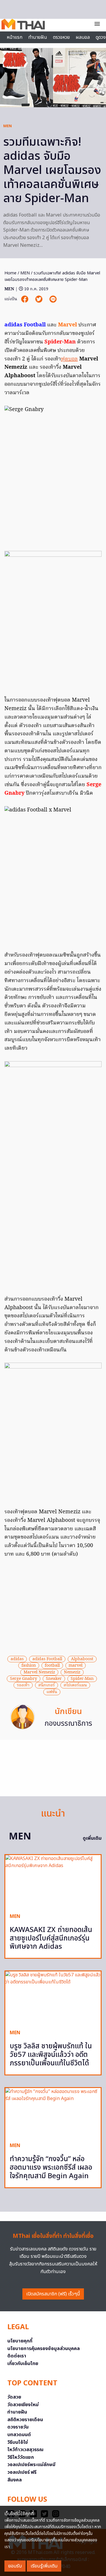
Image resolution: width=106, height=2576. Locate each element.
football (52, 1666)
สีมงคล (15, 2480)
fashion (29, 1666)
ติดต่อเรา (17, 2356)
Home (10, 273)
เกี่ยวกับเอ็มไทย (23, 2364)
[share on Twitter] (39, 299)
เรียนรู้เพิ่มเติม (44, 2566)
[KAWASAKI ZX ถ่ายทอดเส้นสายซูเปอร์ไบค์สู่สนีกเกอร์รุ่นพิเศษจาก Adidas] (53, 1882)
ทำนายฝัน (38, 37)
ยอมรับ (15, 2566)
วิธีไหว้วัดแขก (21, 2457)
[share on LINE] (53, 299)
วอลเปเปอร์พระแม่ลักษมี (31, 2465)
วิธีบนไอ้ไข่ (18, 2442)
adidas (17, 1659)
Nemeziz (72, 1672)
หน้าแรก (15, 37)
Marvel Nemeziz (39, 1672)
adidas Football (47, 1659)
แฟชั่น (52, 1692)
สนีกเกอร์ (47, 1685)
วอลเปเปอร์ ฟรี (22, 2472)
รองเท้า (23, 1685)
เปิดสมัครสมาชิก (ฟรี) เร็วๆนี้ (53, 2294)
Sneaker (54, 1679)
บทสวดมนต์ (19, 2435)
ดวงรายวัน (18, 2427)
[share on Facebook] (25, 299)
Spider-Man (82, 1679)
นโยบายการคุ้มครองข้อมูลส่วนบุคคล (44, 2349)
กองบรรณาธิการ (68, 1724)
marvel (76, 1666)
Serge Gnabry (24, 1679)
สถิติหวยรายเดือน (25, 2420)
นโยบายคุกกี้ (20, 2341)
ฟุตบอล (69, 359)
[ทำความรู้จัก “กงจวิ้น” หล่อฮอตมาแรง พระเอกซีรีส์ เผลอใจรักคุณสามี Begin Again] (53, 2113)
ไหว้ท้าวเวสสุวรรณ (25, 2450)
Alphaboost (82, 1659)
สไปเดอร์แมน (75, 1685)
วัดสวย (14, 2397)
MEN (8, 126)
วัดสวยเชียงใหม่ (23, 2405)
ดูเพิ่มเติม (92, 1838)
